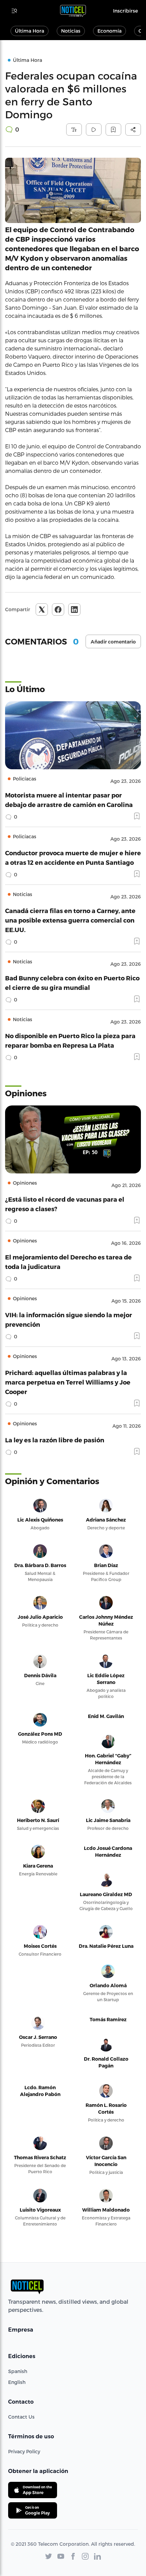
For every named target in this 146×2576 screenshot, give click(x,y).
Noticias (71, 31)
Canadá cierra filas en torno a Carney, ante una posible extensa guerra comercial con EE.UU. (70, 920)
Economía (109, 31)
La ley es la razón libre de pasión (55, 1440)
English (17, 2382)
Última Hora (30, 31)
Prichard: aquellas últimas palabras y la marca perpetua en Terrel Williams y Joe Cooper (68, 1382)
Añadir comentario (113, 642)
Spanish (18, 2371)
